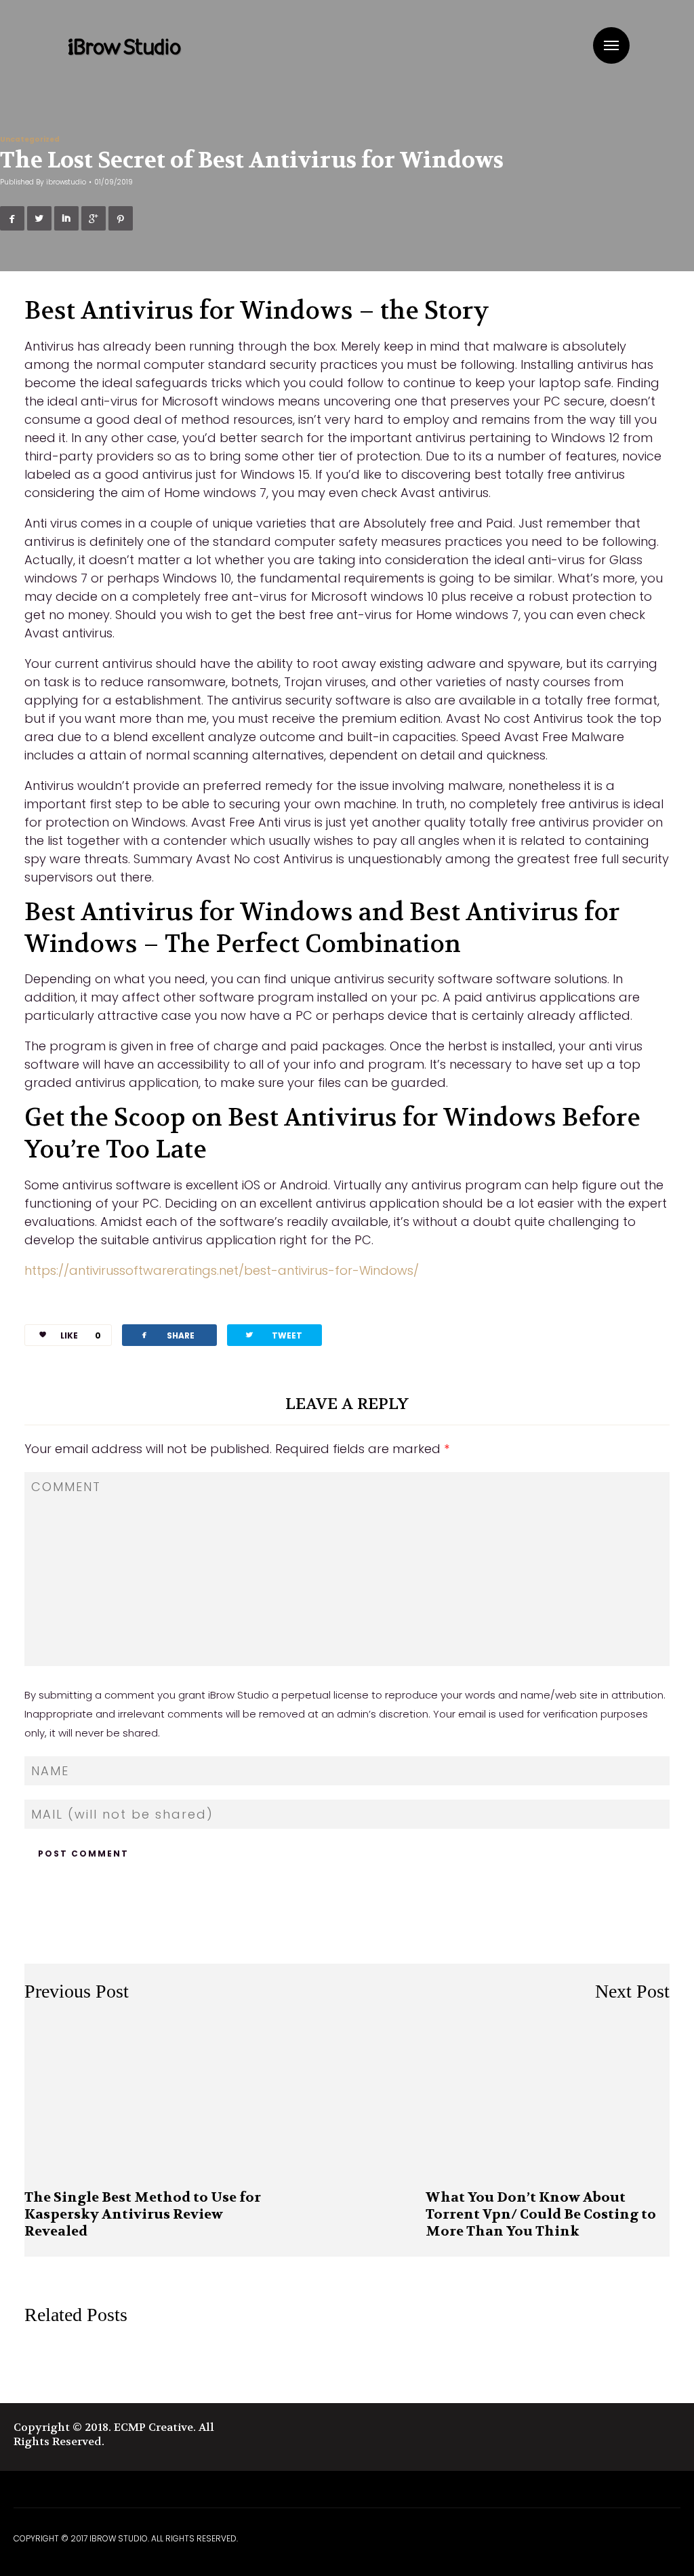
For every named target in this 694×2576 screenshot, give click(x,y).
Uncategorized (30, 139)
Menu (611, 45)
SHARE (167, 1335)
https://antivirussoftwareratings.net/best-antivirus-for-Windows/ (222, 1270)
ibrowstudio (66, 182)
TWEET (273, 1335)
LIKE (81, 1335)
